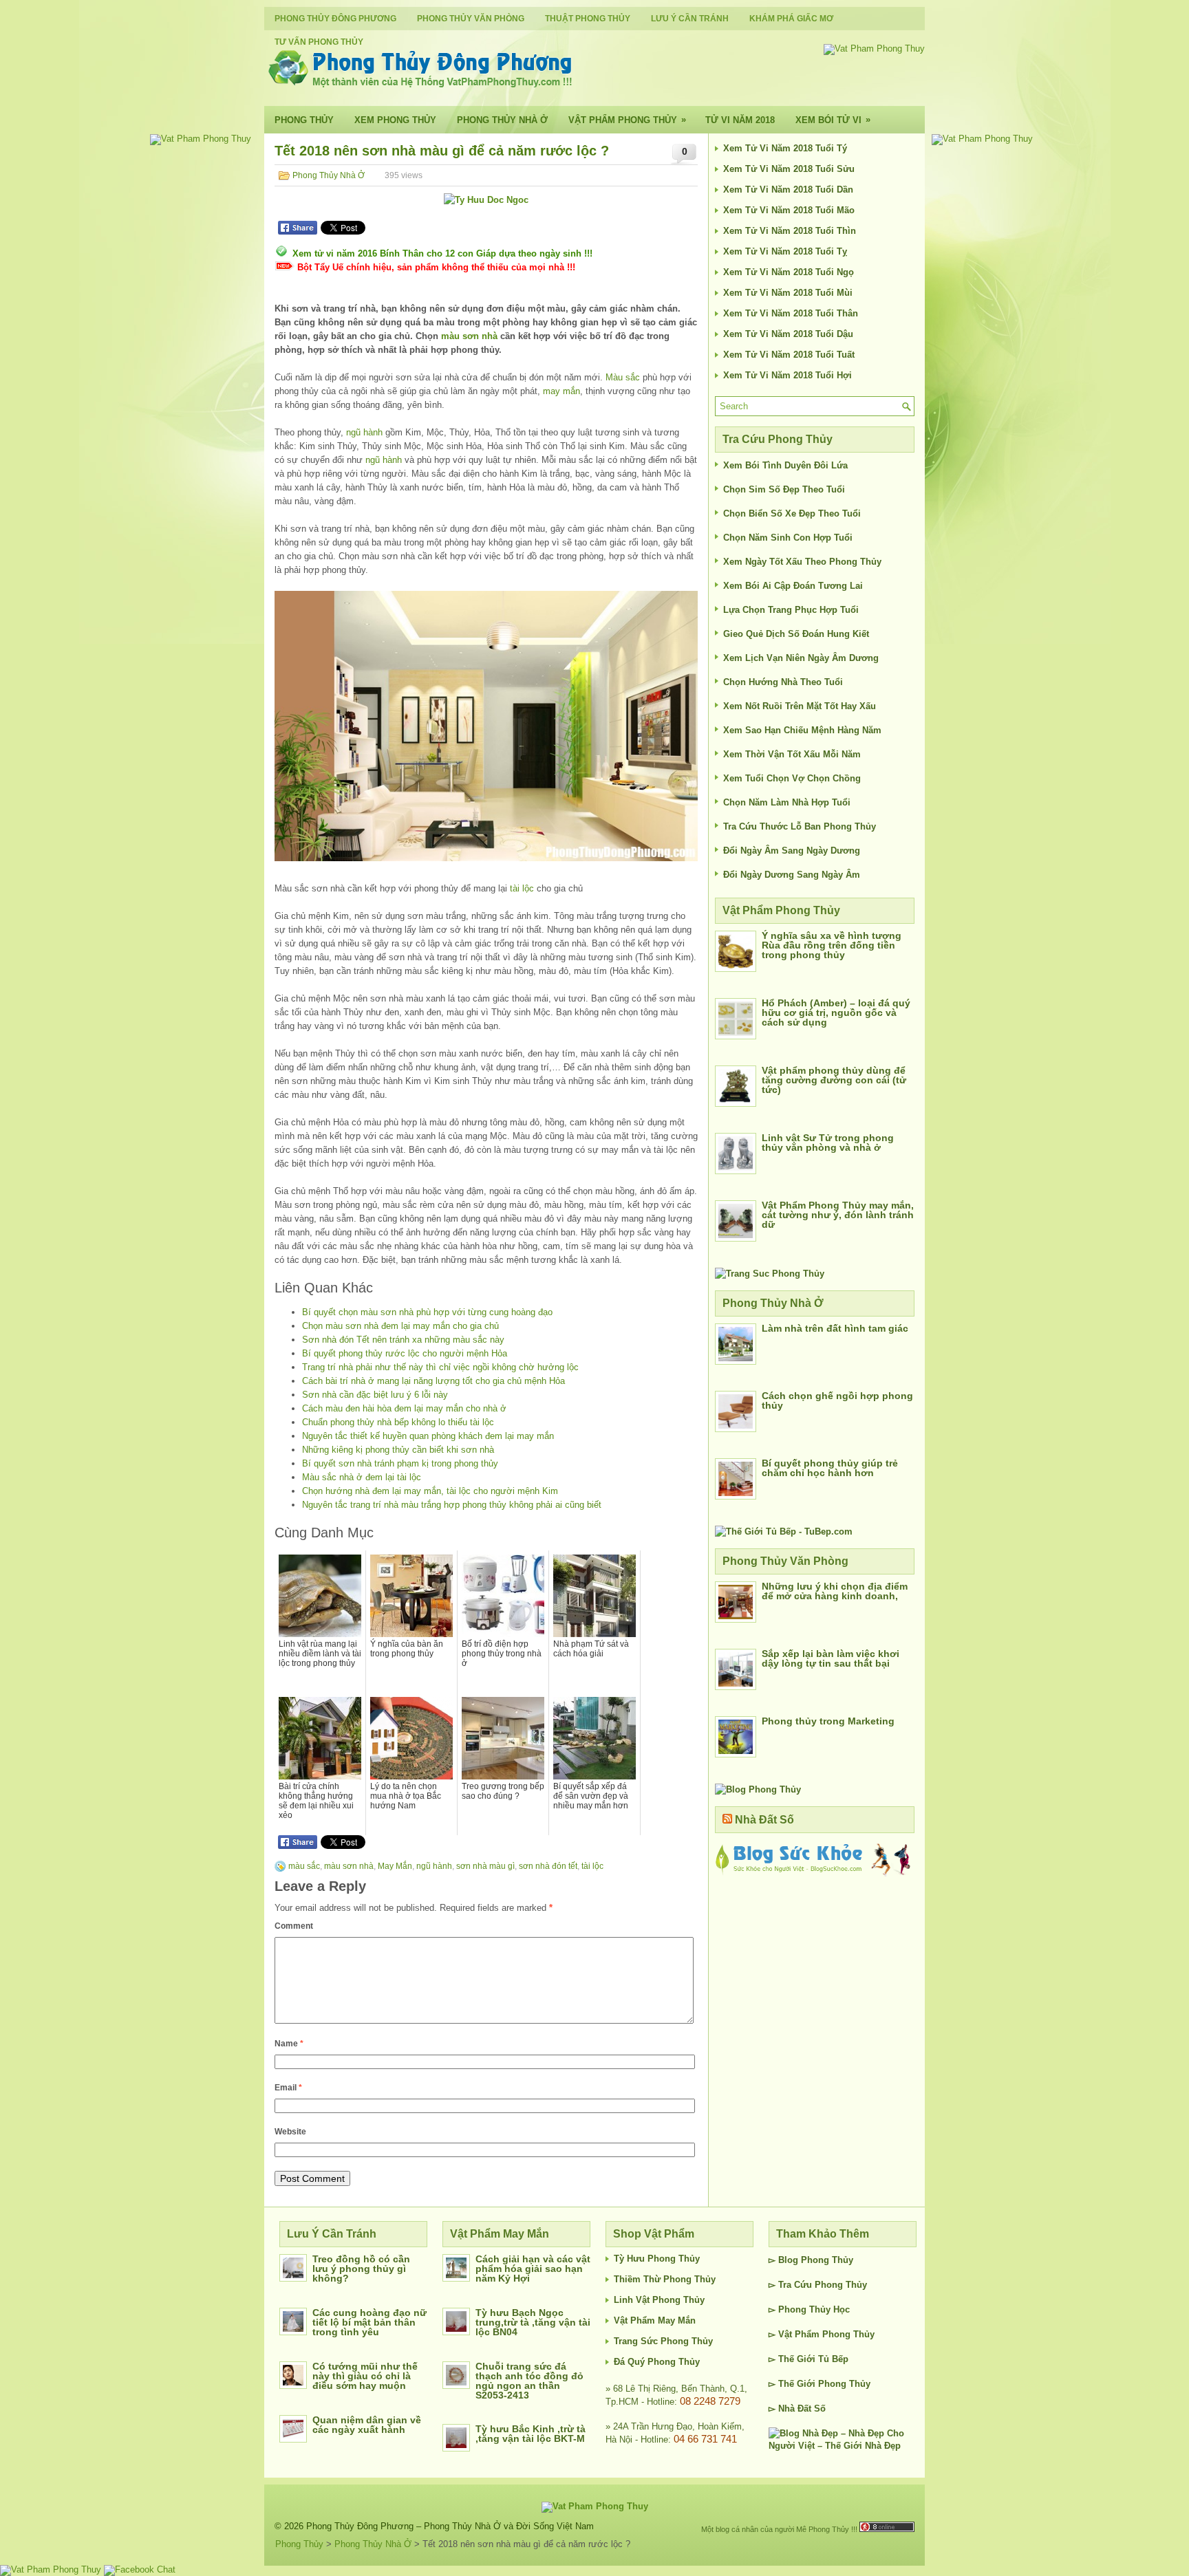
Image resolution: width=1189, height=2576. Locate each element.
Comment (294, 1926)
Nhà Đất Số (764, 1820)
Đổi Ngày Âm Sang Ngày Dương (792, 851)
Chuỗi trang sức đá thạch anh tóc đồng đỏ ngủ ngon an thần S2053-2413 (529, 2381)
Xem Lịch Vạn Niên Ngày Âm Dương (801, 658)
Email (288, 2088)
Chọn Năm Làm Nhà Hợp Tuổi (787, 802)
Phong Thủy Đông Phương (335, 19)
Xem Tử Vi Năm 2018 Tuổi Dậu (788, 334)
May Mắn (395, 1866)
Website (290, 2132)
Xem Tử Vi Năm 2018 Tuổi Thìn (790, 231)
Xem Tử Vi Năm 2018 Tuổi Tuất (789, 355)
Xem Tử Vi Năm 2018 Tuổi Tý (785, 148)
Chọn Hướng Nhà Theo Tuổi (783, 682)
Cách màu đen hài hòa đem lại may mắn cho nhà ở (404, 1408)
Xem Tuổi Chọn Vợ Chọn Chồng (792, 778)
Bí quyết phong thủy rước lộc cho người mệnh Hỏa (405, 1353)
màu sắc (304, 1866)
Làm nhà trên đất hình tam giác (835, 1328)
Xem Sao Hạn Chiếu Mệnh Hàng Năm (802, 730)
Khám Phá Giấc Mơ (791, 19)
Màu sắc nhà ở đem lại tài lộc (362, 1477)
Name (289, 2044)
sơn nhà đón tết (548, 1866)
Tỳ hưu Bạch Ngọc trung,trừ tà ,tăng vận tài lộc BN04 (533, 2322)
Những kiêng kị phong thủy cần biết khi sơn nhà (398, 1450)
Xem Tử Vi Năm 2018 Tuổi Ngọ (789, 272)
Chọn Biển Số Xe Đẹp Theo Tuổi (792, 513)
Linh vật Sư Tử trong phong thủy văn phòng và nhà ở (828, 1143)
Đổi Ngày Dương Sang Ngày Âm (792, 875)
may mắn (561, 391)
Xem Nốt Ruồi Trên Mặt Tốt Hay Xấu (800, 706)
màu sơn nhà (469, 336)
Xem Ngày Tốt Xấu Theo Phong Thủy (802, 562)
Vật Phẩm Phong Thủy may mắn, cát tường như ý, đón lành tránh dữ (838, 1215)
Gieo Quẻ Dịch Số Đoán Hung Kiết (796, 634)
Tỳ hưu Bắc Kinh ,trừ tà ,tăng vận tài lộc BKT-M (531, 2434)
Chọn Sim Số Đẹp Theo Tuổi (784, 489)
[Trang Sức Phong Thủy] (770, 1274)
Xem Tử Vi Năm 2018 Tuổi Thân (791, 313)
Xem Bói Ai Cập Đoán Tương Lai (793, 586)
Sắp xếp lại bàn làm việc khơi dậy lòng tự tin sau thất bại (831, 1658)
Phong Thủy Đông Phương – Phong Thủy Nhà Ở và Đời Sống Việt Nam (450, 2526)
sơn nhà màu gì (485, 1866)
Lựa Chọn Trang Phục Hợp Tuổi (791, 610)
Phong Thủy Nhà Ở (502, 120)
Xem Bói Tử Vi (833, 120)
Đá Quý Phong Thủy (657, 2362)
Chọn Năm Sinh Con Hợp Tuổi (788, 538)
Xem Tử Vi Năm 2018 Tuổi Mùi (788, 293)
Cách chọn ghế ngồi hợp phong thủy (837, 1400)
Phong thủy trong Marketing (828, 1721)
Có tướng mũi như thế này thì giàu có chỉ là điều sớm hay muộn (365, 2376)
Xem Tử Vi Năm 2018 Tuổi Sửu (789, 169)
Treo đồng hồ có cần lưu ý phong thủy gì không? (361, 2269)
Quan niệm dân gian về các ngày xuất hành (367, 2425)
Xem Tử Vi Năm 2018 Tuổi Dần (788, 190)
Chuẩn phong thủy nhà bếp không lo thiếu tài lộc (398, 1422)
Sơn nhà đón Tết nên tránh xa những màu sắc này (403, 1340)
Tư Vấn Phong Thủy (319, 42)
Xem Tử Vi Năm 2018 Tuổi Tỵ (785, 251)
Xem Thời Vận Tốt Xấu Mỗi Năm (792, 754)
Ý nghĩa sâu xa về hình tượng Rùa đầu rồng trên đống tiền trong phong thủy (832, 945)
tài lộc (522, 888)
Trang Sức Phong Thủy (663, 2341)
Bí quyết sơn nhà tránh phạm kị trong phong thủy (400, 1463)
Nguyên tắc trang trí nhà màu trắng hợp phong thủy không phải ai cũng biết (452, 1505)
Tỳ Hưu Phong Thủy (657, 2259)
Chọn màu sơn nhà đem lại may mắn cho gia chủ (400, 1326)
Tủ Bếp (833, 2359)
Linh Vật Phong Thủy (659, 2300)
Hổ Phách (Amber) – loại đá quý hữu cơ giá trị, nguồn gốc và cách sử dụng (836, 1013)
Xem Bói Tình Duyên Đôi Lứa (785, 465)
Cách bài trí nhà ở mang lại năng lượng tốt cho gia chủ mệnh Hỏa (433, 1381)
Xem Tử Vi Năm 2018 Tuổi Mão (789, 210)
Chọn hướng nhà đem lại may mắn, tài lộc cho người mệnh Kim (430, 1491)
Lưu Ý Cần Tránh (690, 19)
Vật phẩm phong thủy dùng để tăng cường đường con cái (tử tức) (834, 1080)
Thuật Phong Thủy (588, 19)
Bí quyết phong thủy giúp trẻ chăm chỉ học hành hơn (830, 1468)
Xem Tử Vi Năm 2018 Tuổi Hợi (788, 375)
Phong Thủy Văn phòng (471, 19)
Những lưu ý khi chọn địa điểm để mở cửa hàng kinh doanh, (835, 1591)
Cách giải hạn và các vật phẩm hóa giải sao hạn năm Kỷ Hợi (533, 2269)
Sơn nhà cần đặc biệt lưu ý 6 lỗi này (375, 1395)
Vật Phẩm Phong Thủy (627, 120)
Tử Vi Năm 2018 (740, 120)
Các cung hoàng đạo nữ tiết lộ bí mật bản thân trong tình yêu (369, 2322)
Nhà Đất (795, 2409)
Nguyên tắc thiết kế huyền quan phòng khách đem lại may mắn (428, 1436)
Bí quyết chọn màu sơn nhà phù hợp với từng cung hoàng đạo (427, 1312)
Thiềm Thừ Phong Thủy (665, 2279)
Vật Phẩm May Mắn (655, 2320)
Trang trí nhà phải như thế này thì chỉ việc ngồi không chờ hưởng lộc (440, 1367)
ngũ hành (364, 432)
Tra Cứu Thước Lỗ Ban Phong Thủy (800, 826)
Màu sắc (623, 377)
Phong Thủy (304, 120)
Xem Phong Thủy (395, 120)
